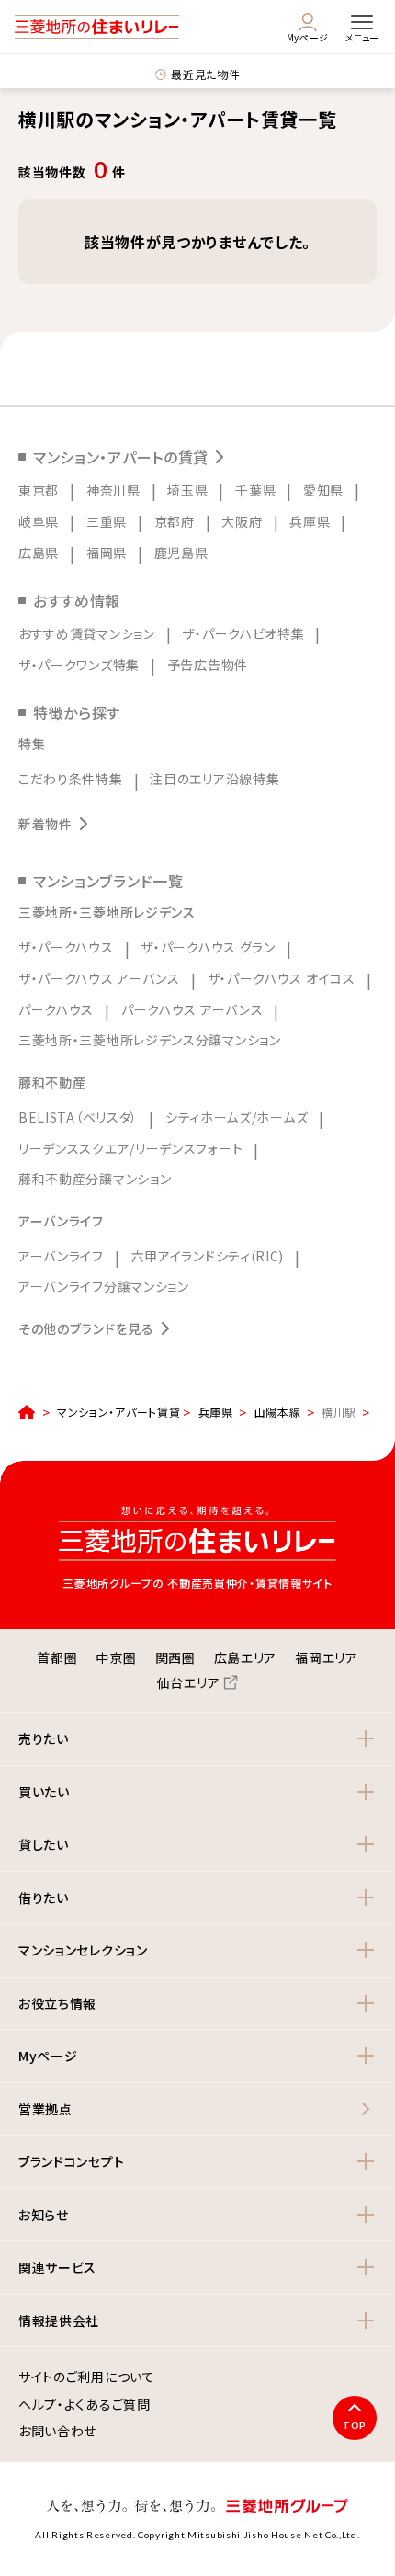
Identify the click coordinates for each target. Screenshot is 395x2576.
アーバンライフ (61, 1256)
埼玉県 (187, 490)
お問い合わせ (57, 2432)
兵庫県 (310, 521)
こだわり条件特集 (71, 779)
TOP (355, 2425)
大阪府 (242, 521)
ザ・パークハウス (66, 947)
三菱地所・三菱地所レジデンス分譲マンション (150, 1040)
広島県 (39, 553)
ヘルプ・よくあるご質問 (85, 2405)
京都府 (175, 521)
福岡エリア (327, 1658)
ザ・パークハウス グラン (208, 947)
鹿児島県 (181, 553)
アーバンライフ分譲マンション (104, 1286)
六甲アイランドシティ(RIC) (208, 1256)
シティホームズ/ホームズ (237, 1117)
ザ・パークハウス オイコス (282, 978)
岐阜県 (39, 521)
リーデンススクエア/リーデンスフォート (130, 1148)
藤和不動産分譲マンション (95, 1179)
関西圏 (175, 1658)
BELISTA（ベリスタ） (78, 1117)
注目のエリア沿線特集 (214, 779)
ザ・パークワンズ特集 (79, 665)
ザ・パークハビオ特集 (243, 633)
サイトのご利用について (87, 2377)
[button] (197, 1739)
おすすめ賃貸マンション (87, 633)
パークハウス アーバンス (192, 1009)
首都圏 (57, 1658)
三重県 (107, 521)
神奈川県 (113, 490)
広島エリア (246, 1658)
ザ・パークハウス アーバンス (99, 978)
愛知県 (323, 490)
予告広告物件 (208, 665)
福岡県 (107, 553)
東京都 (39, 490)
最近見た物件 (205, 74)
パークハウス (56, 1009)
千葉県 (255, 490)
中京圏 (116, 1658)
